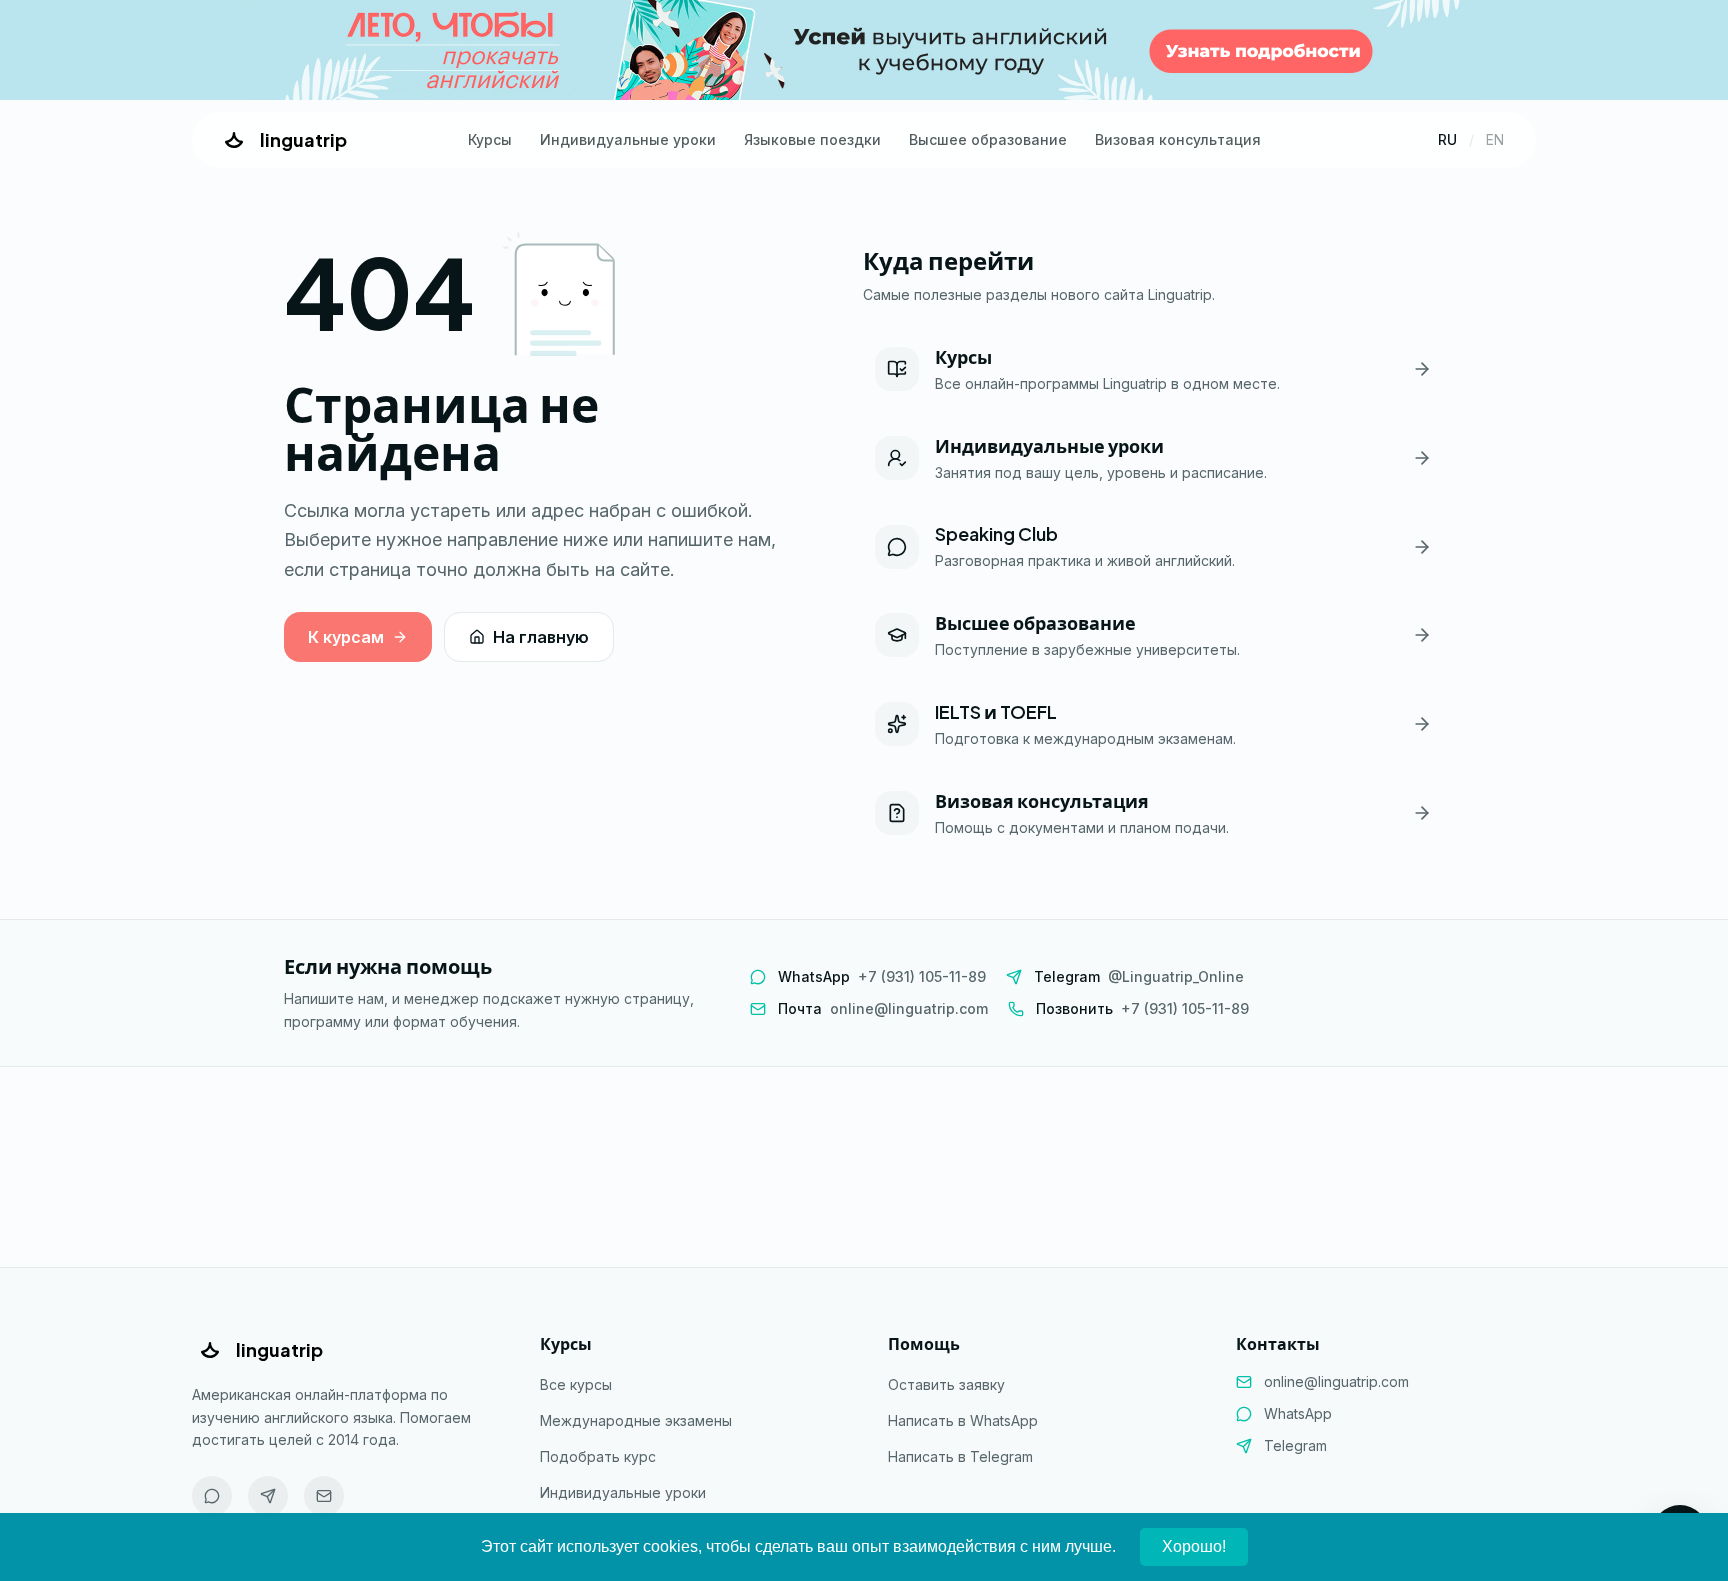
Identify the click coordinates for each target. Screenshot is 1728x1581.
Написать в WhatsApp (963, 1420)
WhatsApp (1298, 1413)
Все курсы (576, 1384)
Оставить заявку (946, 1384)
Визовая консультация (1178, 139)
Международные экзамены (636, 1420)
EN (1495, 139)
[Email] (324, 1496)
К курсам (346, 637)
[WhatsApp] (212, 1496)
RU (1447, 139)
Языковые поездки (812, 139)
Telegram (1295, 1445)
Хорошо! (1194, 1546)
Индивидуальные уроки (628, 139)
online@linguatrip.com (1336, 1381)
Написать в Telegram (960, 1456)
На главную (541, 637)
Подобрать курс (598, 1456)
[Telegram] (268, 1496)
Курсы (490, 139)
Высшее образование (988, 139)
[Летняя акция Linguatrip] (864, 50)
